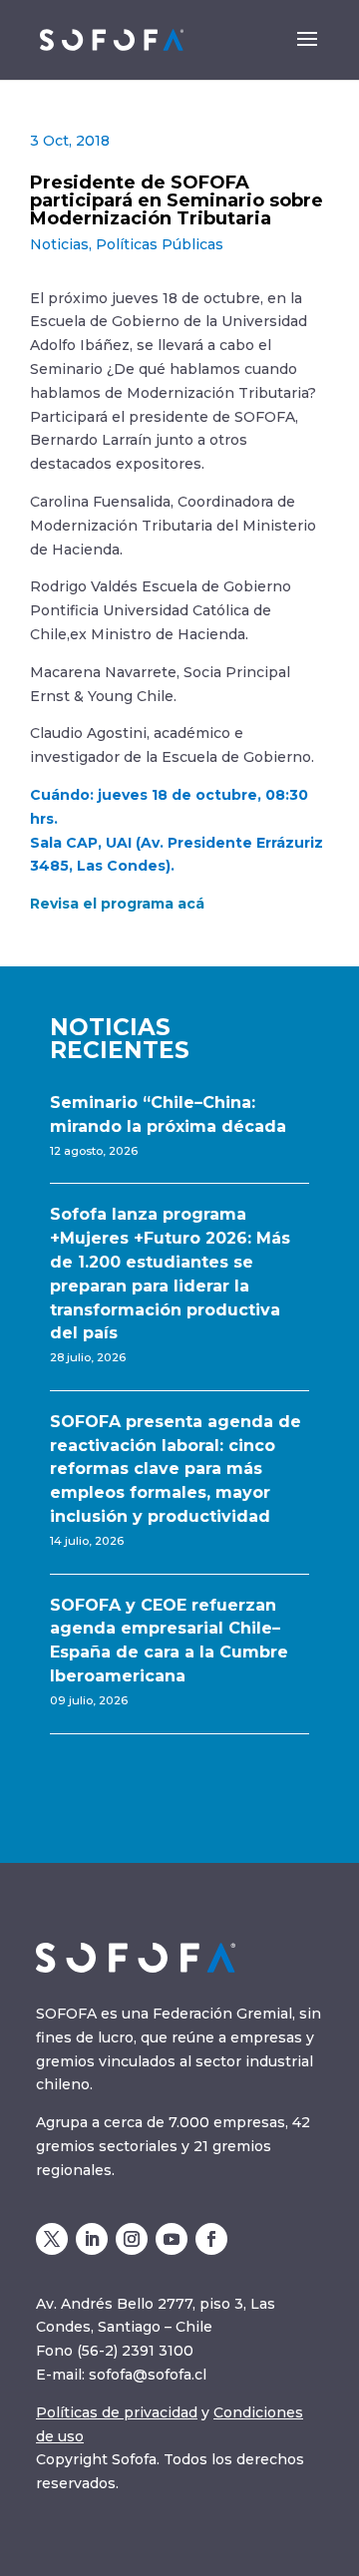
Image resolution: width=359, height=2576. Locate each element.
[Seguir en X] (52, 2239)
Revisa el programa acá (117, 904)
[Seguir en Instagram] (132, 2239)
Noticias (59, 244)
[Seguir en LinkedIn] (92, 2239)
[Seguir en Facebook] (211, 2239)
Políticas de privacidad (117, 2412)
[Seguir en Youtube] (172, 2239)
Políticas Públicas (160, 244)
